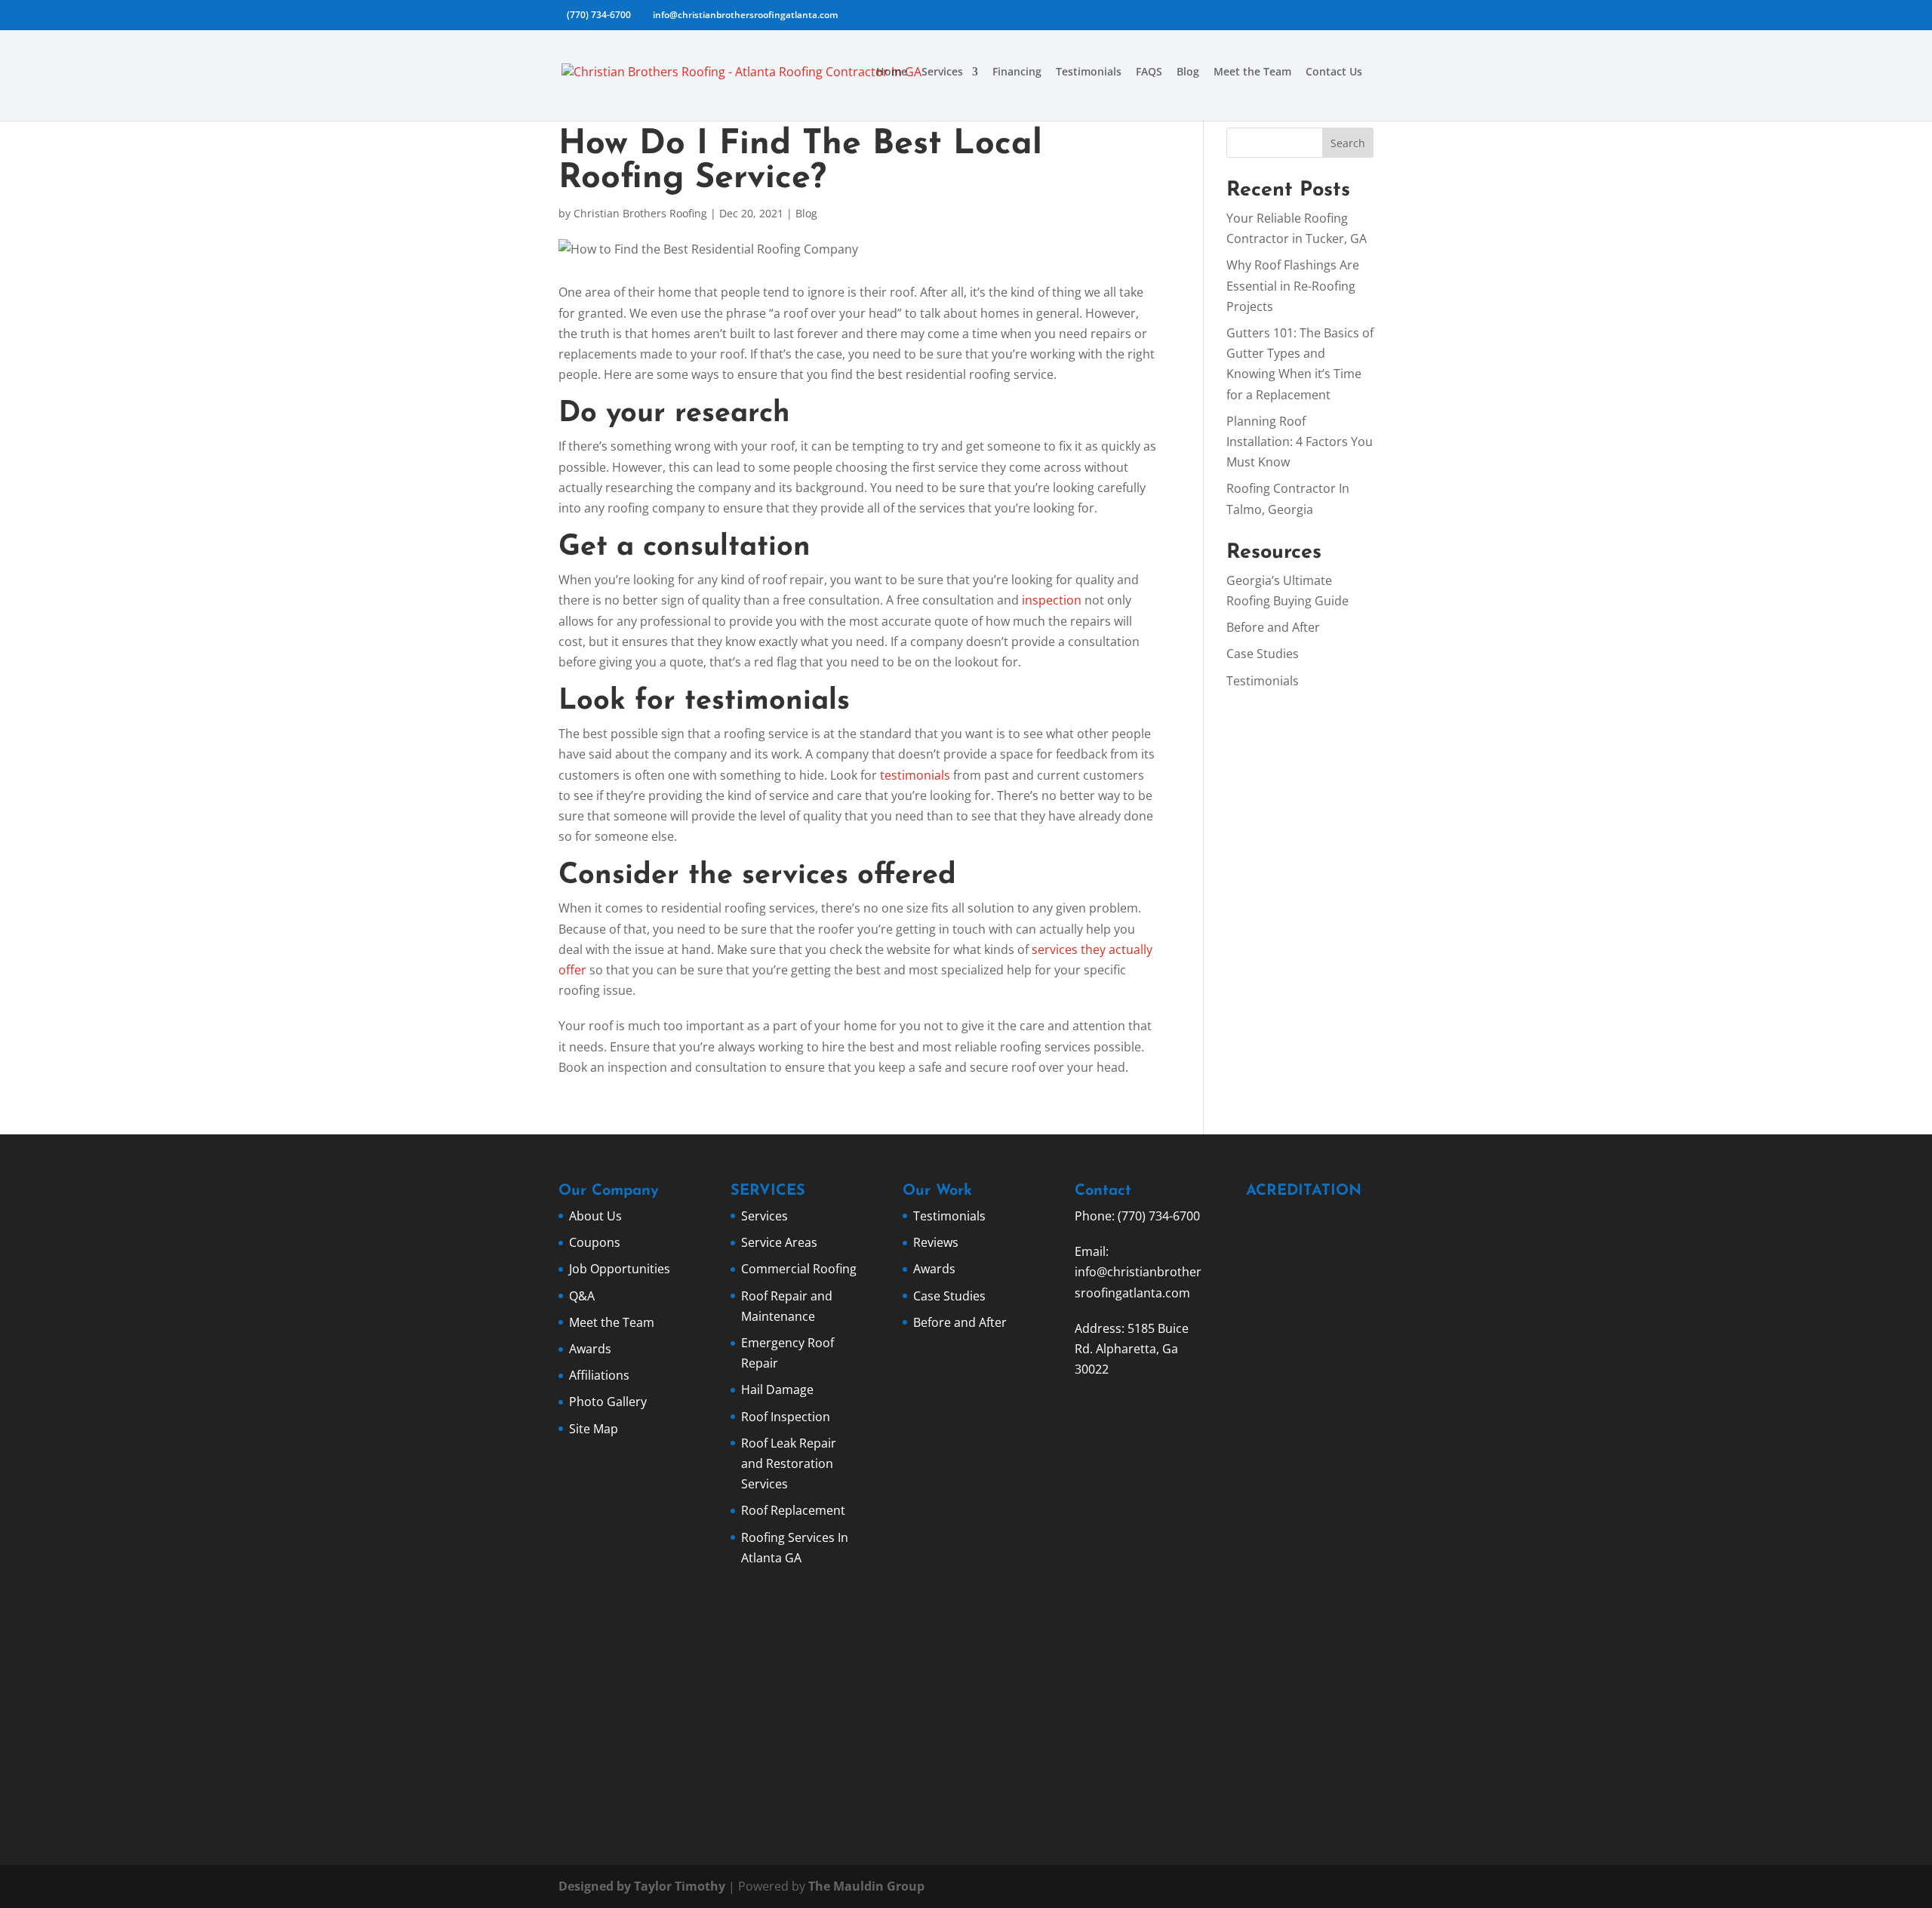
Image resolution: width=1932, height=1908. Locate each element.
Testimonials (1089, 72)
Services (942, 72)
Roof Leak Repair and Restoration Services (789, 1463)
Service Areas (779, 1242)
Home (892, 72)
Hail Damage (777, 1389)
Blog (1188, 72)
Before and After (1273, 627)
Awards (590, 1349)
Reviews (936, 1242)
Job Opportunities (620, 1269)
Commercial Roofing (799, 1269)
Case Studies (1263, 654)
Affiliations (599, 1375)
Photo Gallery (608, 1402)
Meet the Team (1252, 72)
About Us (595, 1216)
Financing (1017, 72)
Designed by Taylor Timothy (642, 1886)
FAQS (1149, 72)
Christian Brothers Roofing (640, 213)
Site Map (594, 1429)
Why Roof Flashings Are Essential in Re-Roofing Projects (1293, 285)
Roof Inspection (786, 1417)
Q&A (582, 1296)
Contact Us (1334, 72)
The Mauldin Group (866, 1886)
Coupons (595, 1242)
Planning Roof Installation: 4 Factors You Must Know (1300, 442)
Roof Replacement (793, 1510)
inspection (1052, 600)
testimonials (915, 775)
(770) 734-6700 (599, 15)
